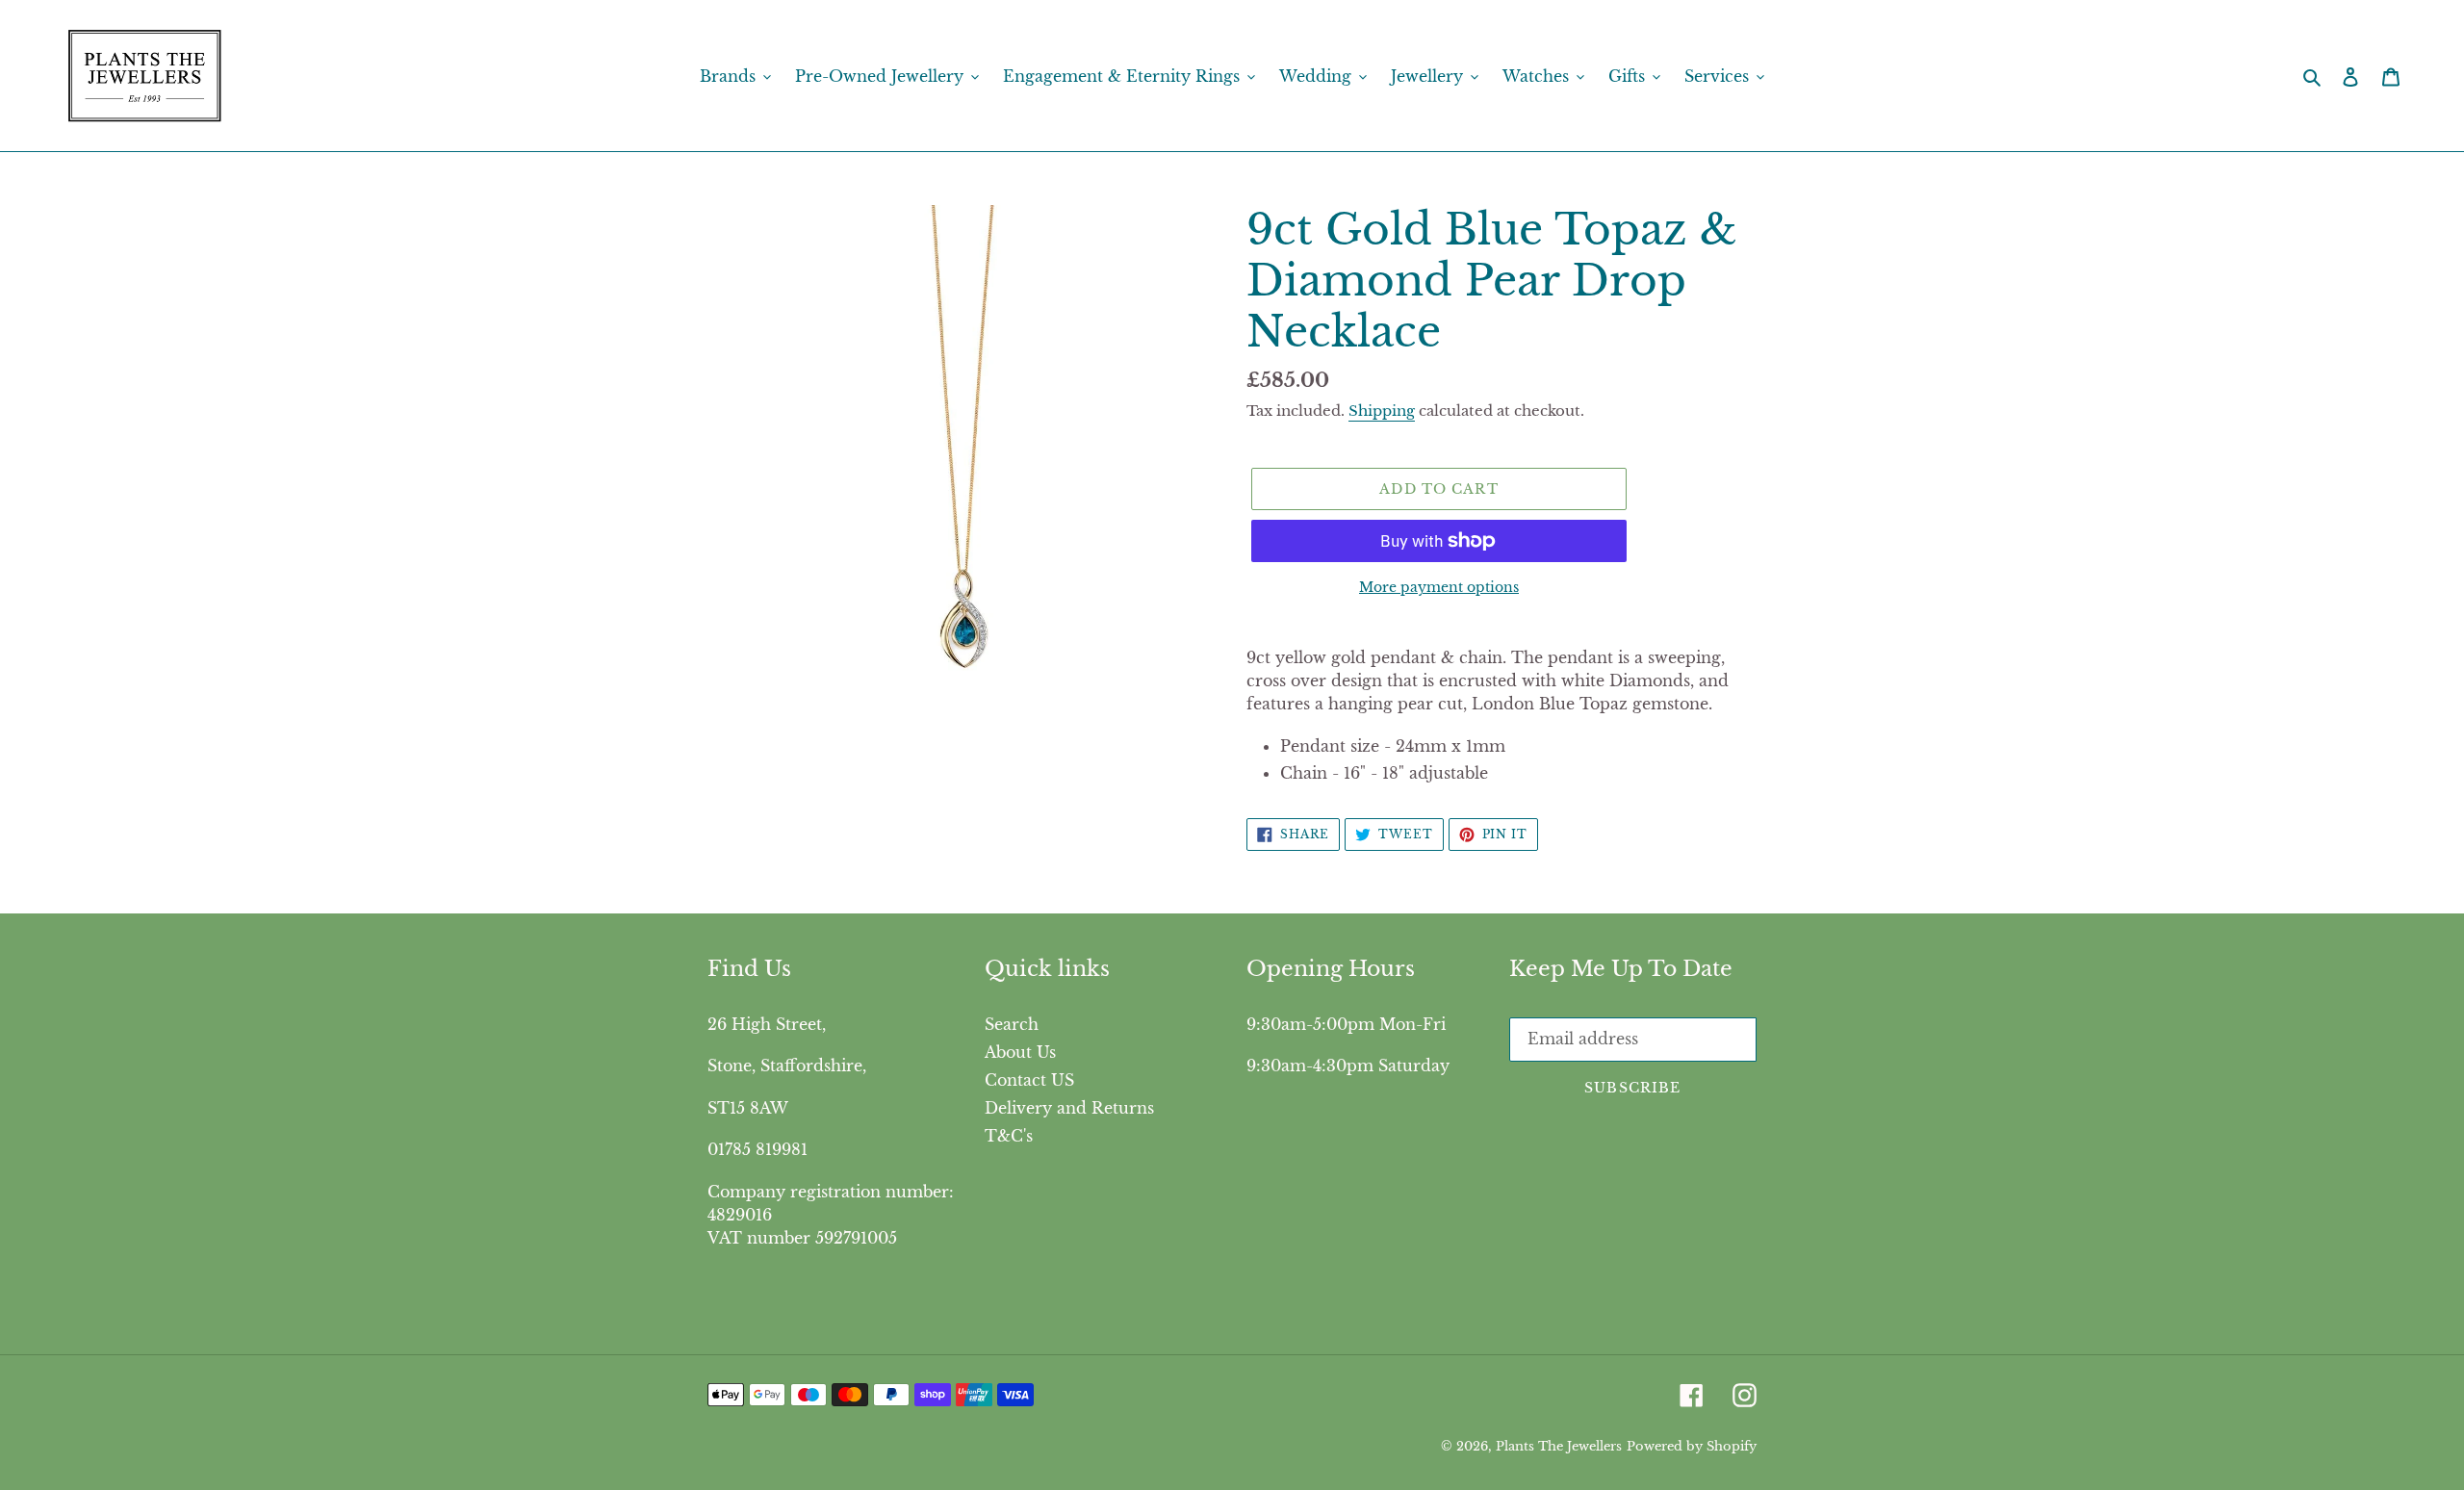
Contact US (1029, 1080)
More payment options (1439, 587)
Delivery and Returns (1069, 1108)
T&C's (1009, 1136)
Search (1012, 1024)
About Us (1020, 1052)
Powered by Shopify (1692, 1446)
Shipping (1382, 411)
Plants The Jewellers (1559, 1446)
